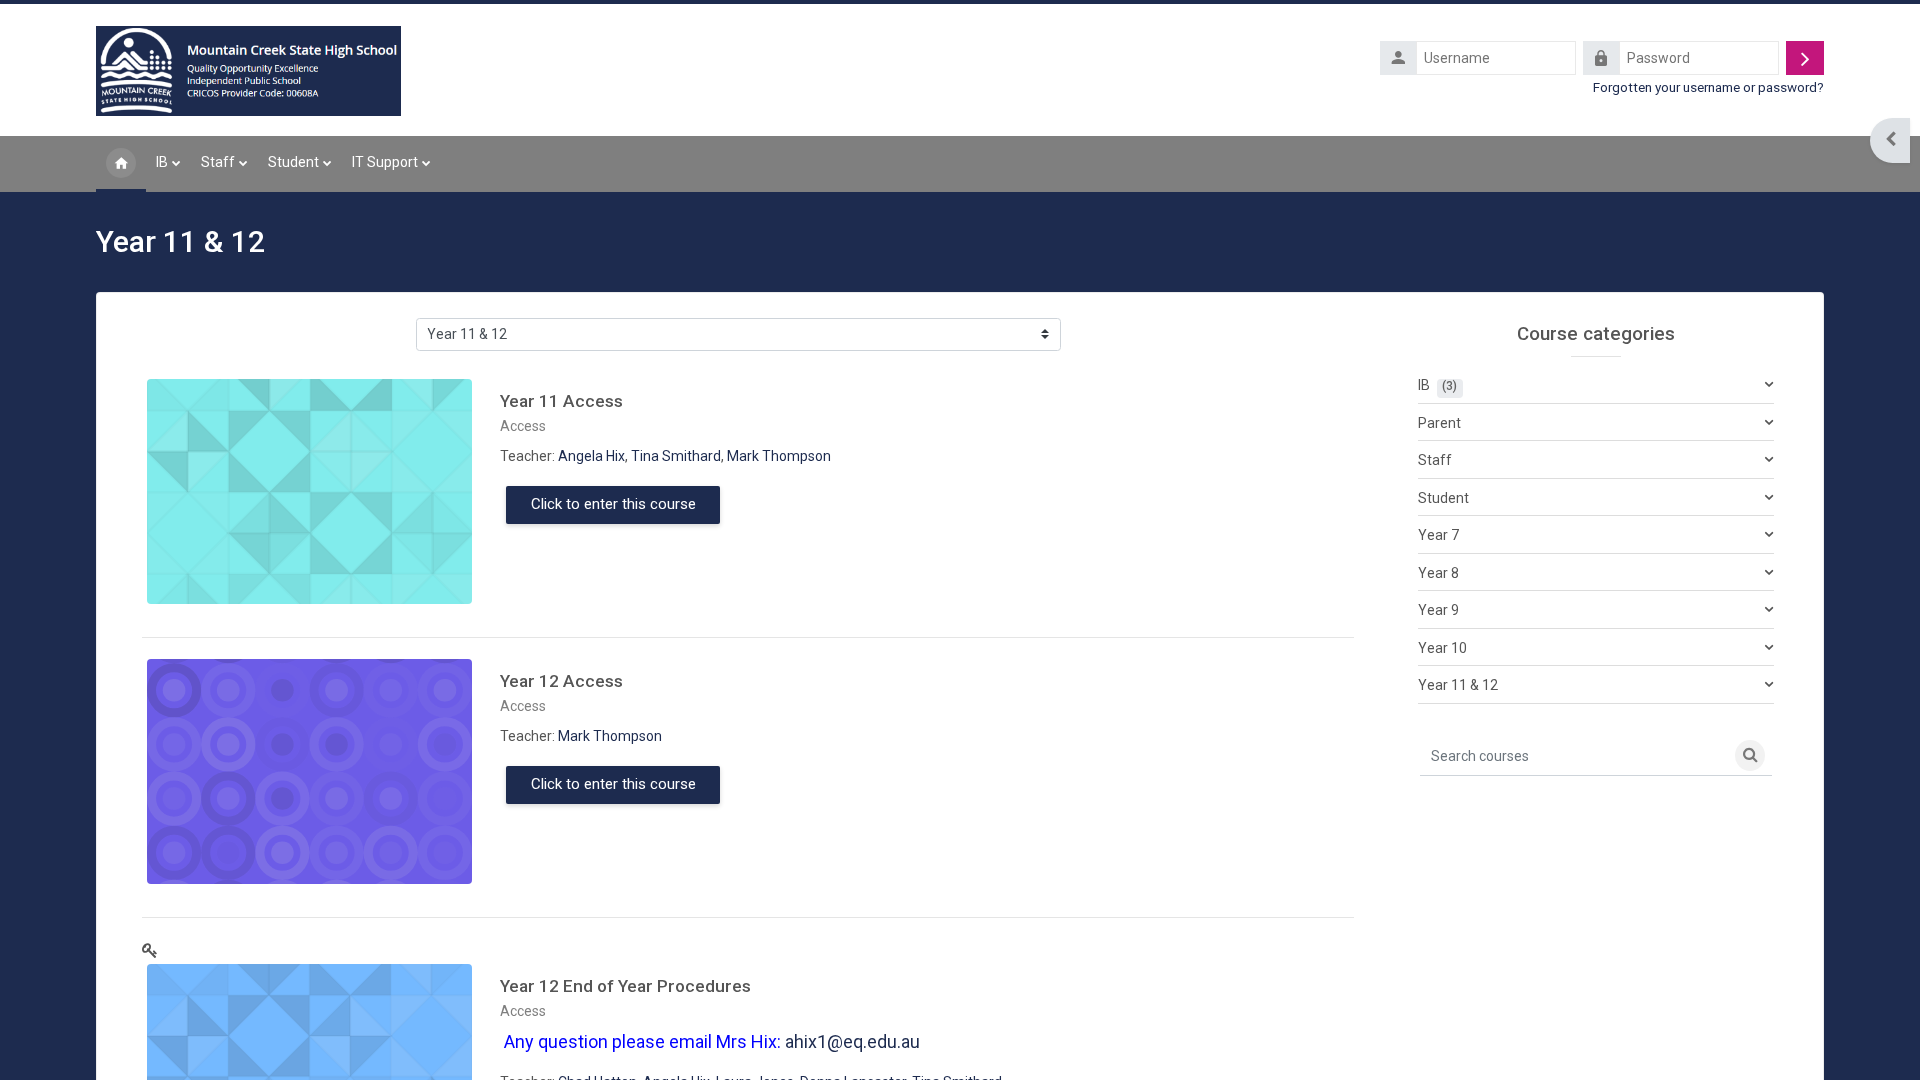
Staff (1435, 460)
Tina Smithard (676, 456)
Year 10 (1442, 648)
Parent (1439, 423)
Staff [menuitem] (218, 162)
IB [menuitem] (162, 162)
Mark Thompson (779, 456)
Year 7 (1438, 535)
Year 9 (1438, 610)
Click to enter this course (613, 504)
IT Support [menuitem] (385, 162)
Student (1443, 498)
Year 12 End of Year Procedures (625, 986)
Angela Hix (591, 456)
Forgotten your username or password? (1708, 87)
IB (1424, 385)
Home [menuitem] (121, 164)
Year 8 (1438, 573)
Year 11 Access (561, 401)
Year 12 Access (561, 681)
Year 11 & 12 (1458, 685)
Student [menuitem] (293, 162)
